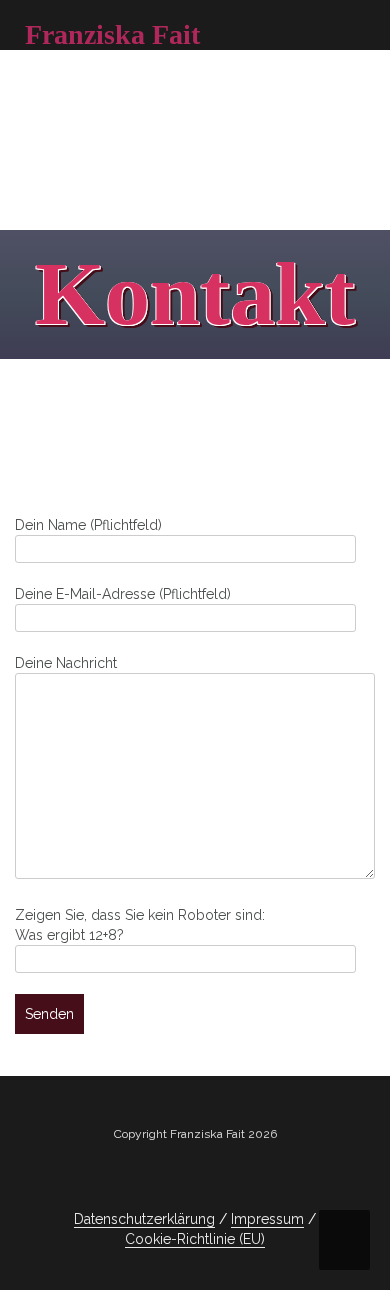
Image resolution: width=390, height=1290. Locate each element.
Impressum (267, 1219)
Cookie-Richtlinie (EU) (195, 1239)
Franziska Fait (112, 34)
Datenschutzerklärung (144, 1219)
